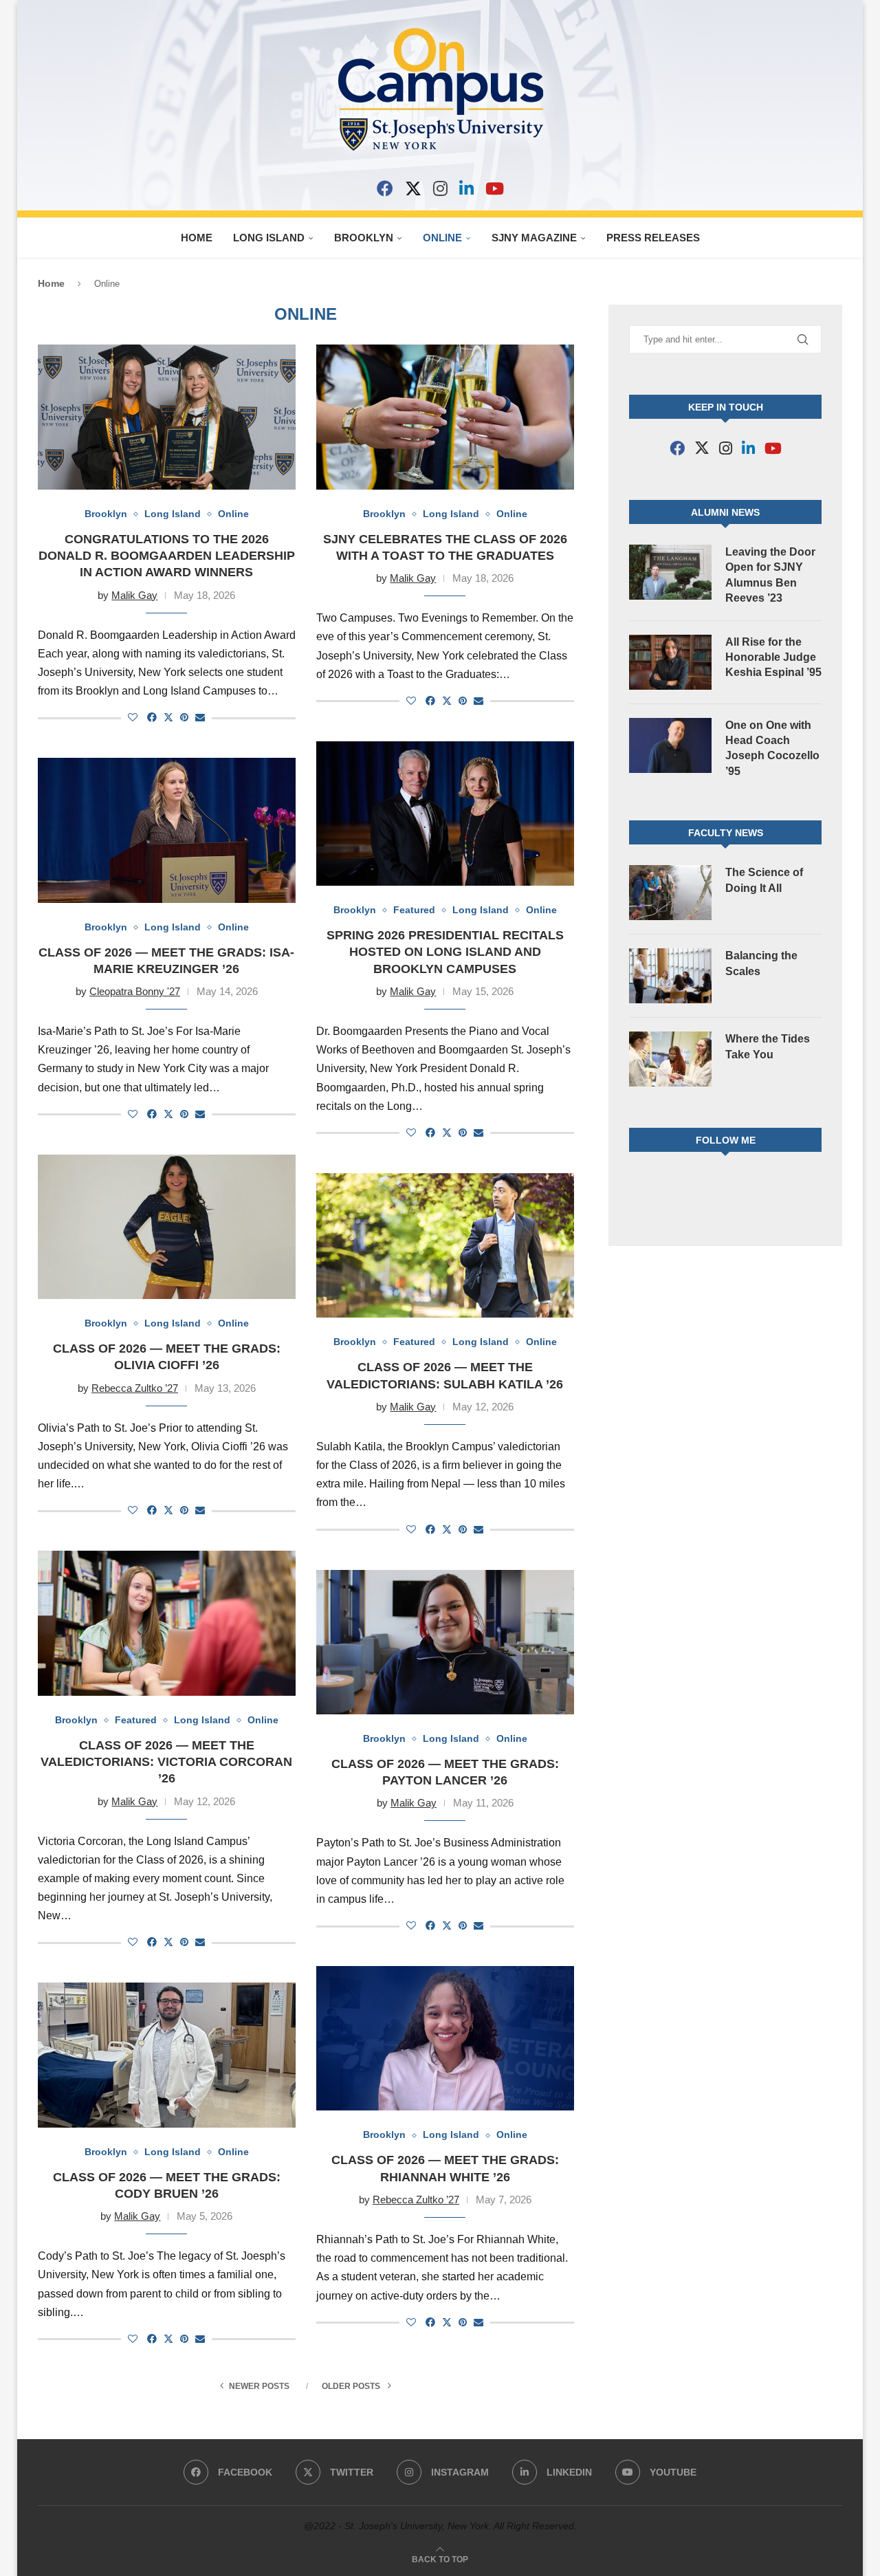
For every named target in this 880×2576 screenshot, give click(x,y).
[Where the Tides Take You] (670, 1059)
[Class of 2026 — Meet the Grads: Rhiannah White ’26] (445, 2038)
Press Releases (653, 238)
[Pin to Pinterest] (184, 717)
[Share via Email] (200, 717)
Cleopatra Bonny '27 (135, 991)
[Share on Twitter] (168, 717)
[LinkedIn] (466, 188)
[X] (413, 188)
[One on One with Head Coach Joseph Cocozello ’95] (670, 745)
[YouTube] (495, 188)
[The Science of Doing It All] (670, 893)
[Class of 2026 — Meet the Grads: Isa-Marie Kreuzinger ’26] (167, 830)
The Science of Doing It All (764, 880)
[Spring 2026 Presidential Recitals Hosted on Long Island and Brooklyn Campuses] (445, 814)
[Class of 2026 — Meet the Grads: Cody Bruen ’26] (167, 2055)
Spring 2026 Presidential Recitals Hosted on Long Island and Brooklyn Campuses (445, 952)
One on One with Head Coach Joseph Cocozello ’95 (772, 748)
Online (442, 238)
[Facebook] (385, 188)
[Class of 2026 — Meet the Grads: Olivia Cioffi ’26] (167, 1227)
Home (197, 238)
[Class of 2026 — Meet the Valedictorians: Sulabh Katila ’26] (445, 1245)
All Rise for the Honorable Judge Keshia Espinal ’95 (773, 657)
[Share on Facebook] (152, 717)
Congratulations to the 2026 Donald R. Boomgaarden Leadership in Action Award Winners (167, 556)
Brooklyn (364, 238)
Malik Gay (134, 595)
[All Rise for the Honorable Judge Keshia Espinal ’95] (670, 662)
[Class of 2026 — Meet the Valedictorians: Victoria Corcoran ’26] (167, 1623)
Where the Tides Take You (768, 1046)
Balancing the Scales (761, 963)
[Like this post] (133, 717)
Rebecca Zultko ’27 (135, 1388)
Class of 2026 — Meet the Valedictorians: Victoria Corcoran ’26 (166, 1762)
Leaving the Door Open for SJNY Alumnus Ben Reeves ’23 (770, 575)
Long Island (269, 238)
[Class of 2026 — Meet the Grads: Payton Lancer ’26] (445, 1642)
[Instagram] (440, 188)
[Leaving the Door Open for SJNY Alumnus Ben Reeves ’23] (670, 572)
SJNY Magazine (534, 238)
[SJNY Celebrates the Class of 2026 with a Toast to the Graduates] (445, 417)
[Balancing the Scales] (670, 976)
